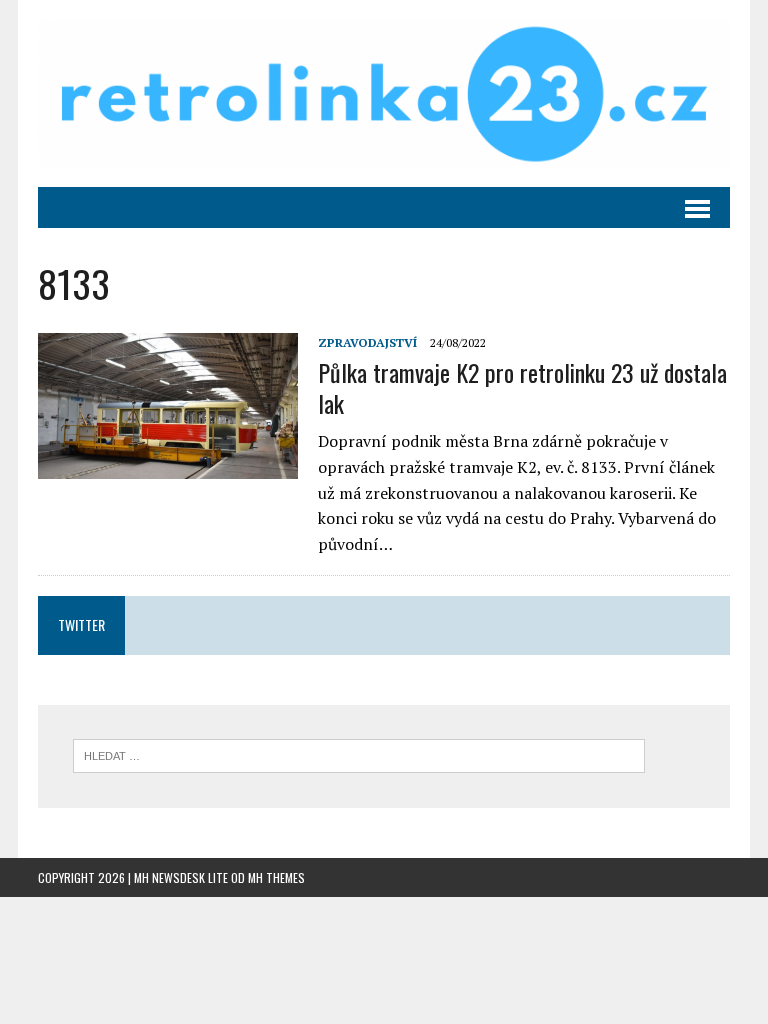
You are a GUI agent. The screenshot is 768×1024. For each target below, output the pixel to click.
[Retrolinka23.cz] (383, 93)
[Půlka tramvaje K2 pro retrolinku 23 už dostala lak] (168, 466)
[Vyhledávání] (359, 754)
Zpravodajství (367, 342)
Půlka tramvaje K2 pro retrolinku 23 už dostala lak (522, 387)
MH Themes (276, 877)
